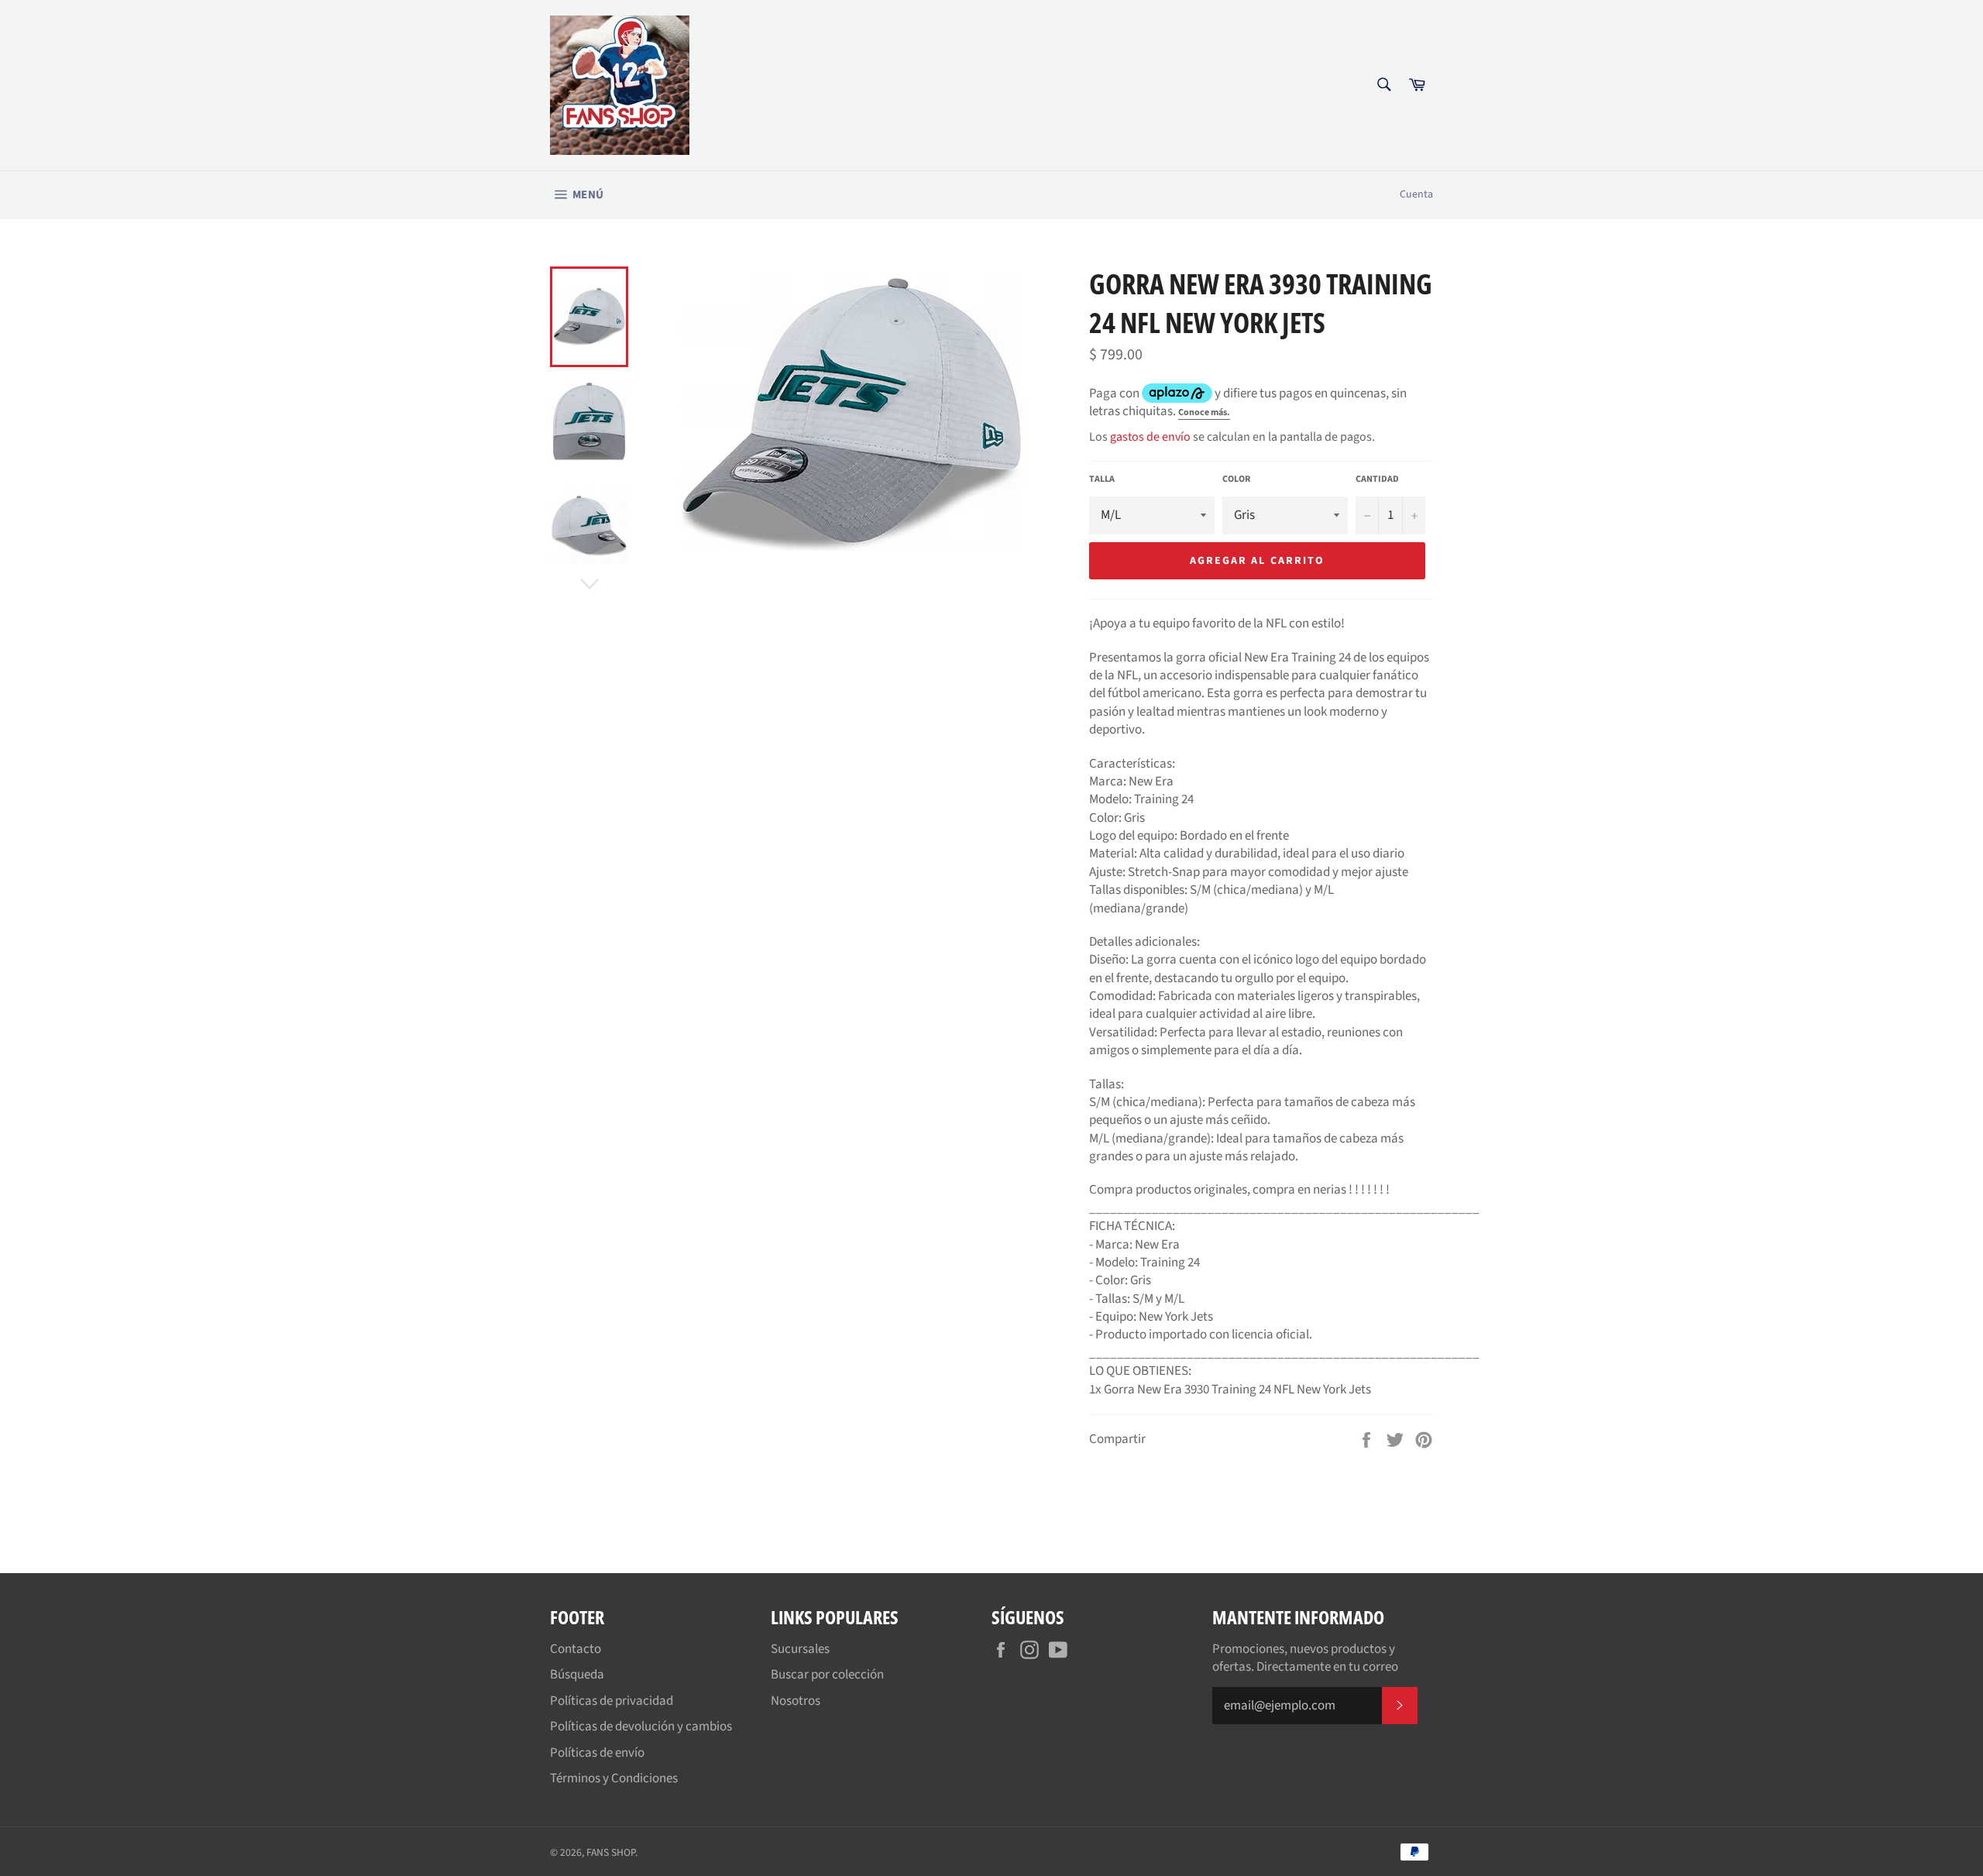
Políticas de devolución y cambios (641, 1727)
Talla (1102, 479)
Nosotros (796, 1701)
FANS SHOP (611, 1852)
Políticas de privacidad (612, 1701)
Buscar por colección (827, 1675)
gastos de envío (1150, 437)
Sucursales (800, 1649)
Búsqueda (577, 1675)
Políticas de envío (597, 1753)
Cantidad (1377, 479)
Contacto (576, 1649)
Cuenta (1416, 194)
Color (1236, 479)
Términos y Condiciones (614, 1778)
